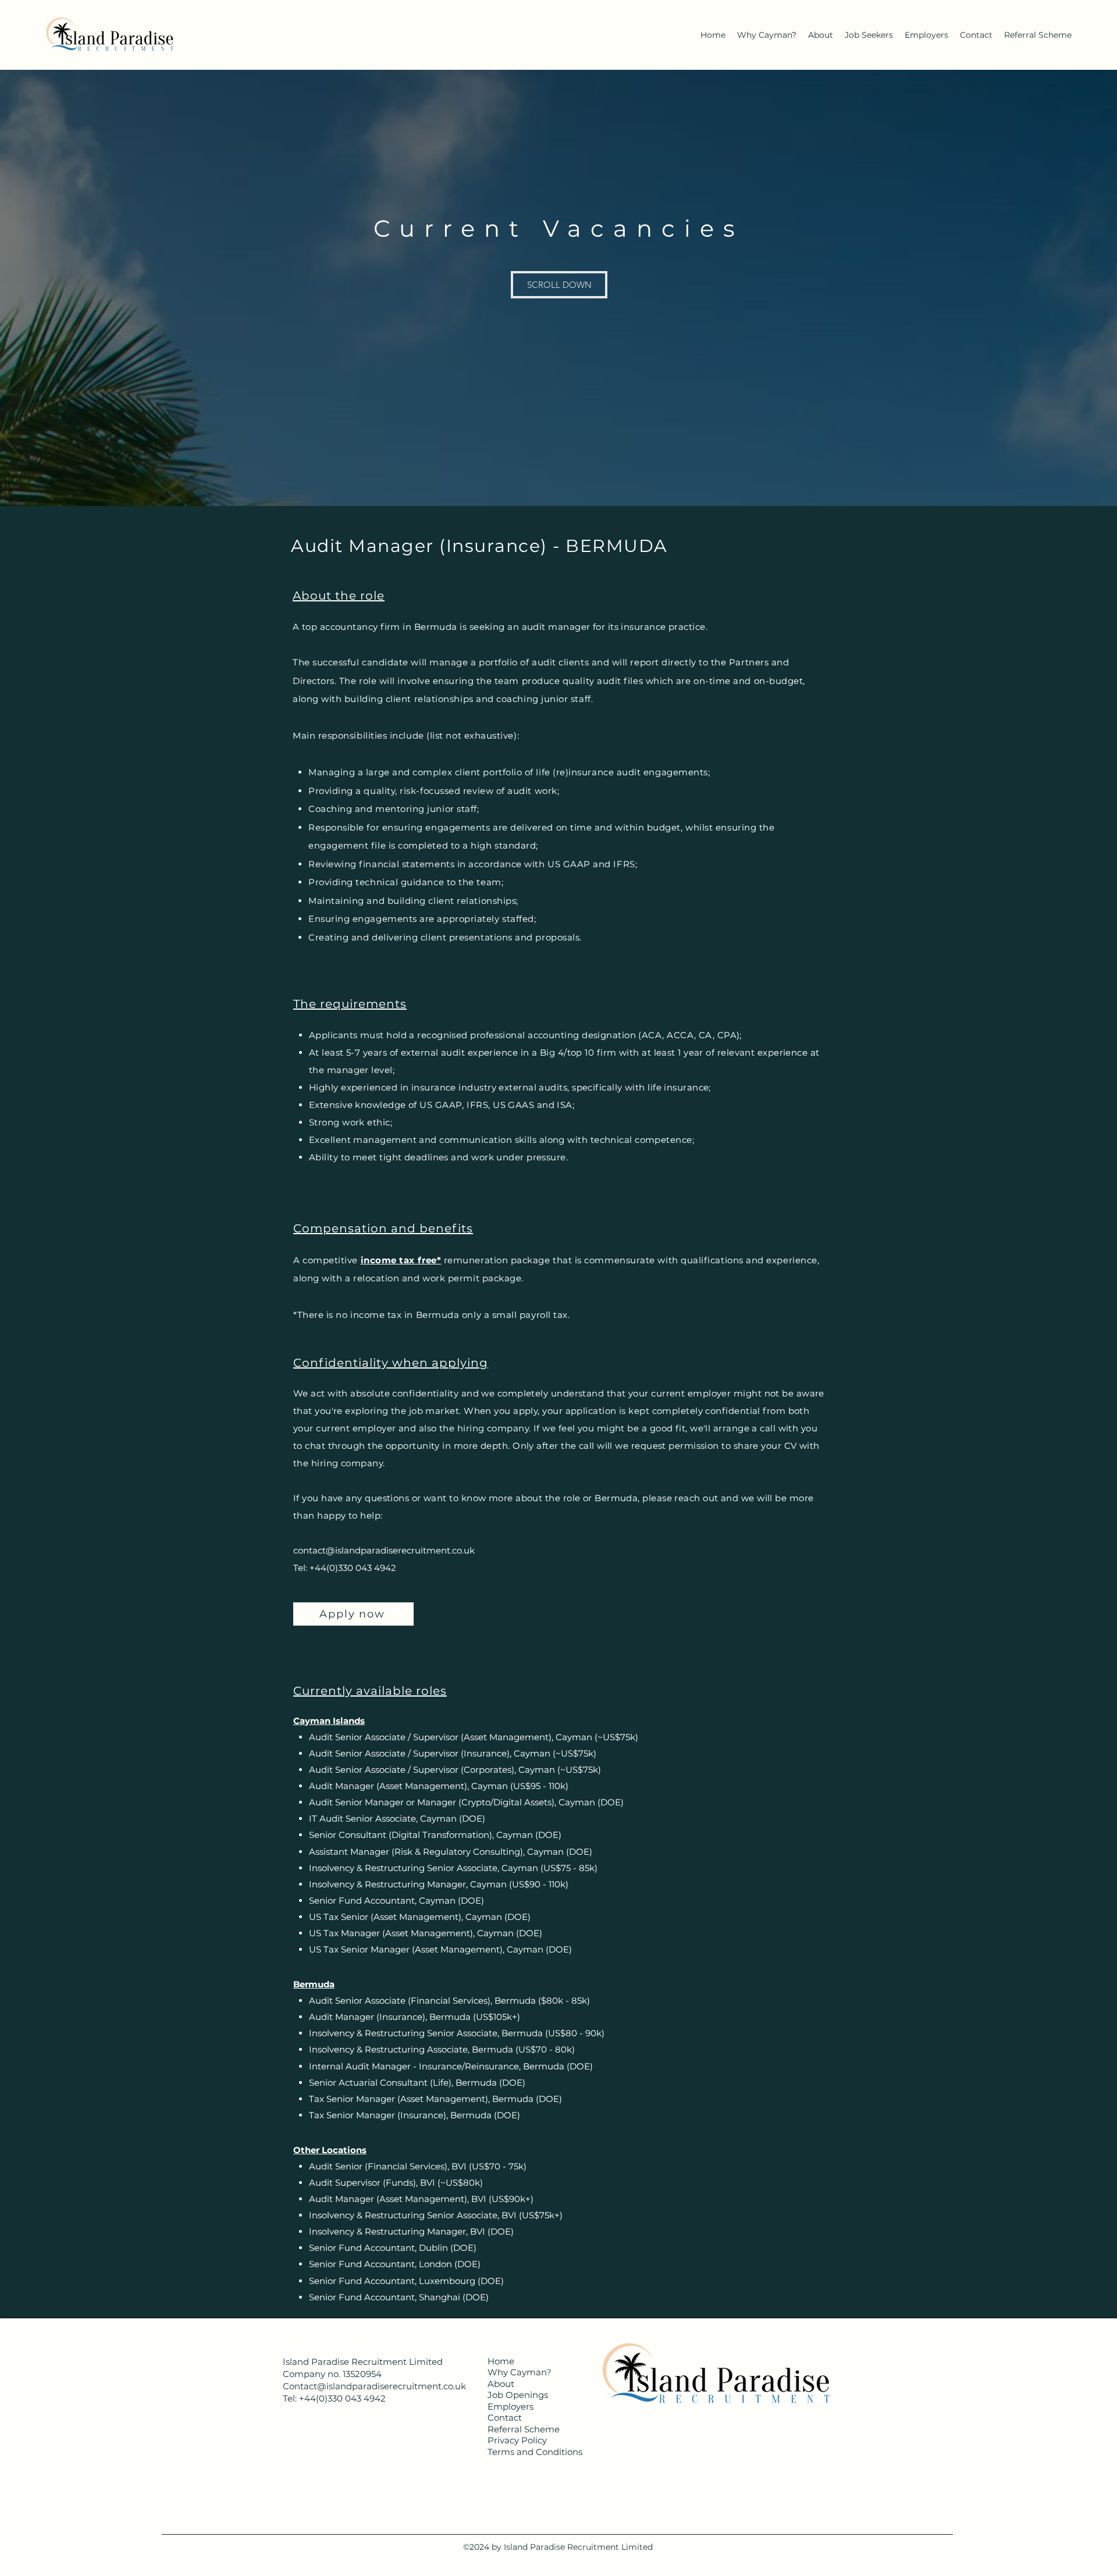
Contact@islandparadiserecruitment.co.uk (374, 2386)
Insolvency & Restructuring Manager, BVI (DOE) (411, 2231)
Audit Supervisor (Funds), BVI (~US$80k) (396, 2183)
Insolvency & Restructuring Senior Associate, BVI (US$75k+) (436, 2215)
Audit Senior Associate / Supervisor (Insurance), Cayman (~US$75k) (453, 1753)
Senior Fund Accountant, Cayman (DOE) (396, 1900)
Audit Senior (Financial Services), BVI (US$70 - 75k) (418, 2166)
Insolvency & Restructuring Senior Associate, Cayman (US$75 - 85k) (453, 1868)
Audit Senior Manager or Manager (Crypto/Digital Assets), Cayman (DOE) (466, 1802)
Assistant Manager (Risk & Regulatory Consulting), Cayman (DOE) (451, 1852)
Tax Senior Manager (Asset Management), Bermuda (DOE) (435, 2099)
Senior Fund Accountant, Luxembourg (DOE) (406, 2281)
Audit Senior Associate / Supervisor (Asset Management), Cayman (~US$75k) (474, 1737)
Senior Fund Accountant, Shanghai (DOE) (399, 2297)
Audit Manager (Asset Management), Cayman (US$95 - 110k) (439, 1786)
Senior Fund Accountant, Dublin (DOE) (393, 2248)
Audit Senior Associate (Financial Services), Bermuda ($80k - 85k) (449, 2000)
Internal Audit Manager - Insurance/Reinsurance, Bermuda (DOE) (451, 2066)
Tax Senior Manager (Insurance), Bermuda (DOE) (415, 2115)
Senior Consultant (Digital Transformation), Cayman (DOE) (435, 1835)
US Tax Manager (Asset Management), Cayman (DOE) (426, 1933)
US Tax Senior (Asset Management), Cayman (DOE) (420, 1917)
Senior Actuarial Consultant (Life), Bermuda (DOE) (417, 2082)
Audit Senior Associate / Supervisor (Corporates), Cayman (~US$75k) (455, 1770)
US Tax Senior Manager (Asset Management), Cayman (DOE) (440, 1949)
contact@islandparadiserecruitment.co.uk (384, 1550)
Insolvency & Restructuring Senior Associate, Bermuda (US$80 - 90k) (457, 2033)
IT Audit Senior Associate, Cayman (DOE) (397, 1818)
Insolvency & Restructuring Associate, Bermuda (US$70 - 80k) (442, 2049)
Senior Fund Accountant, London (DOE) (395, 2264)
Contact (505, 2418)
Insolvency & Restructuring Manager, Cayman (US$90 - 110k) (439, 1884)
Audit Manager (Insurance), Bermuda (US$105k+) (415, 2017)
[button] (559, 285)
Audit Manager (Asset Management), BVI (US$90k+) (421, 2199)
